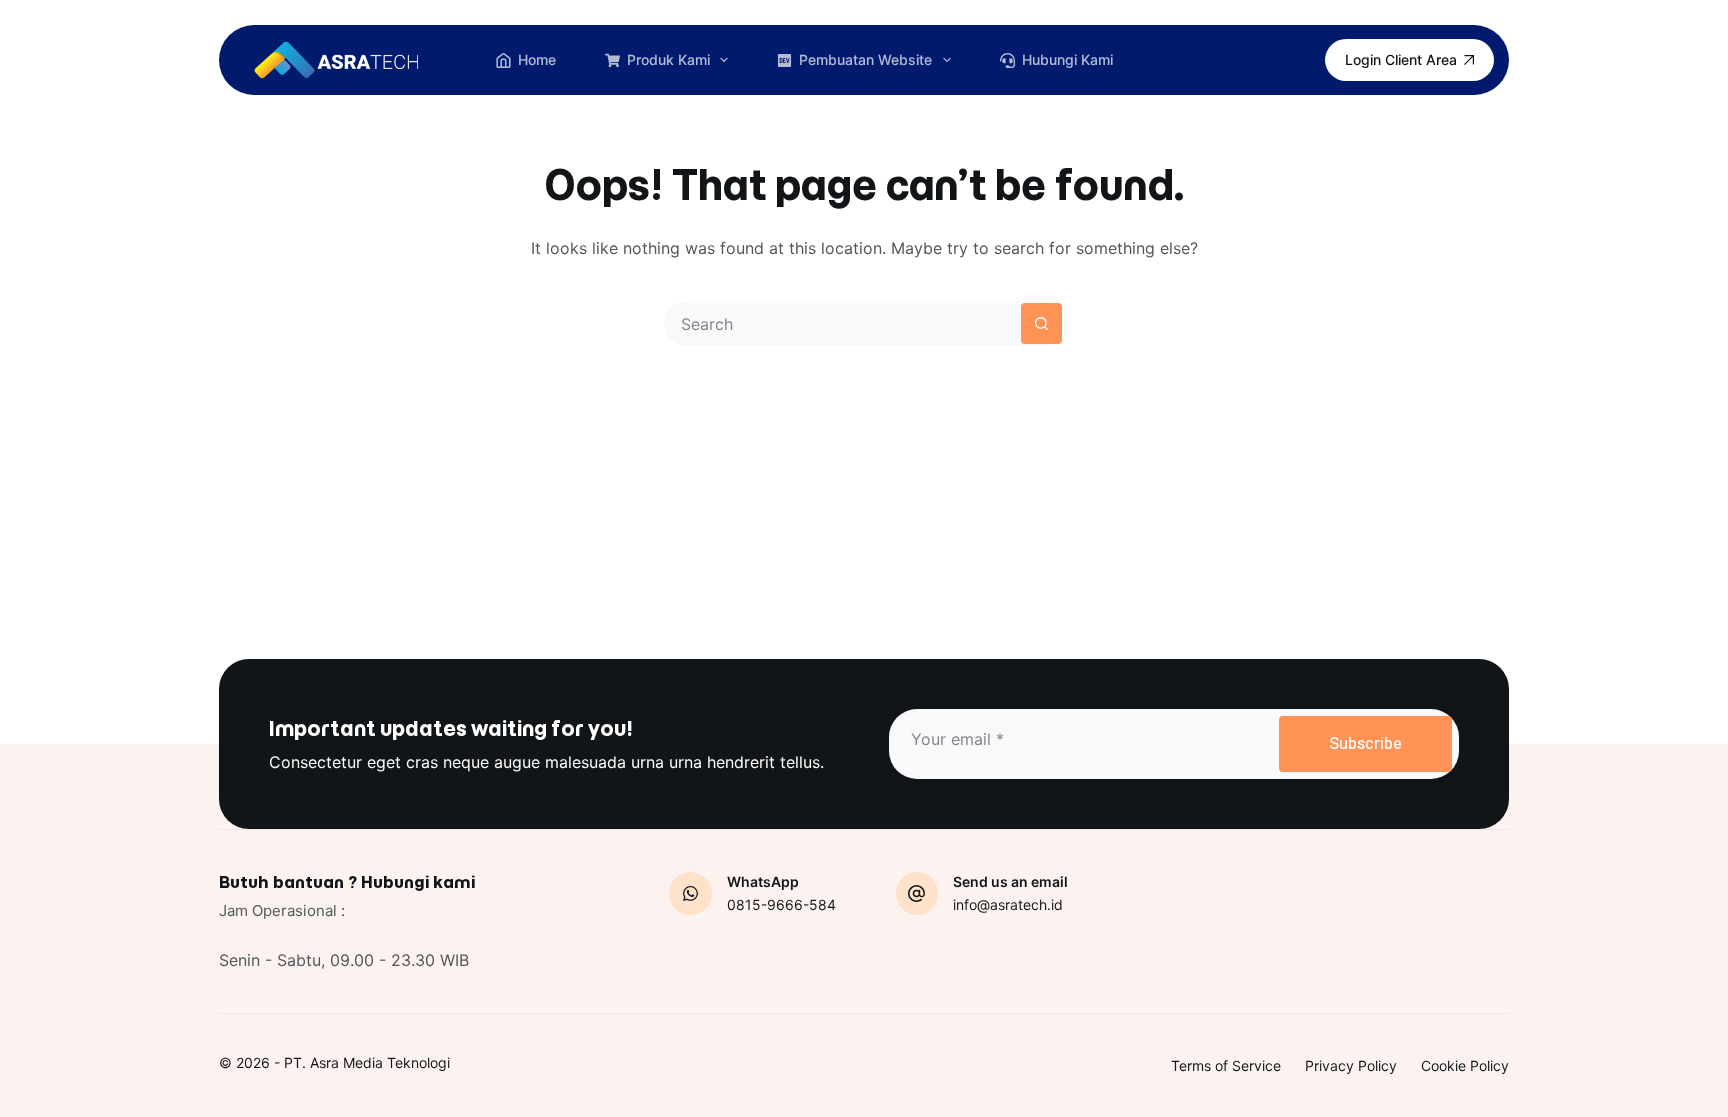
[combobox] (843, 323)
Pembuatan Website (865, 59)
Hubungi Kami (1067, 59)
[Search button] (1041, 323)
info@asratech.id (1008, 904)
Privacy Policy (1351, 1065)
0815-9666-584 (781, 904)
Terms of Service (1226, 1065)
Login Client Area (1401, 59)
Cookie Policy (1465, 1065)
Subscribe (1365, 744)
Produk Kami (668, 59)
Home (537, 59)
